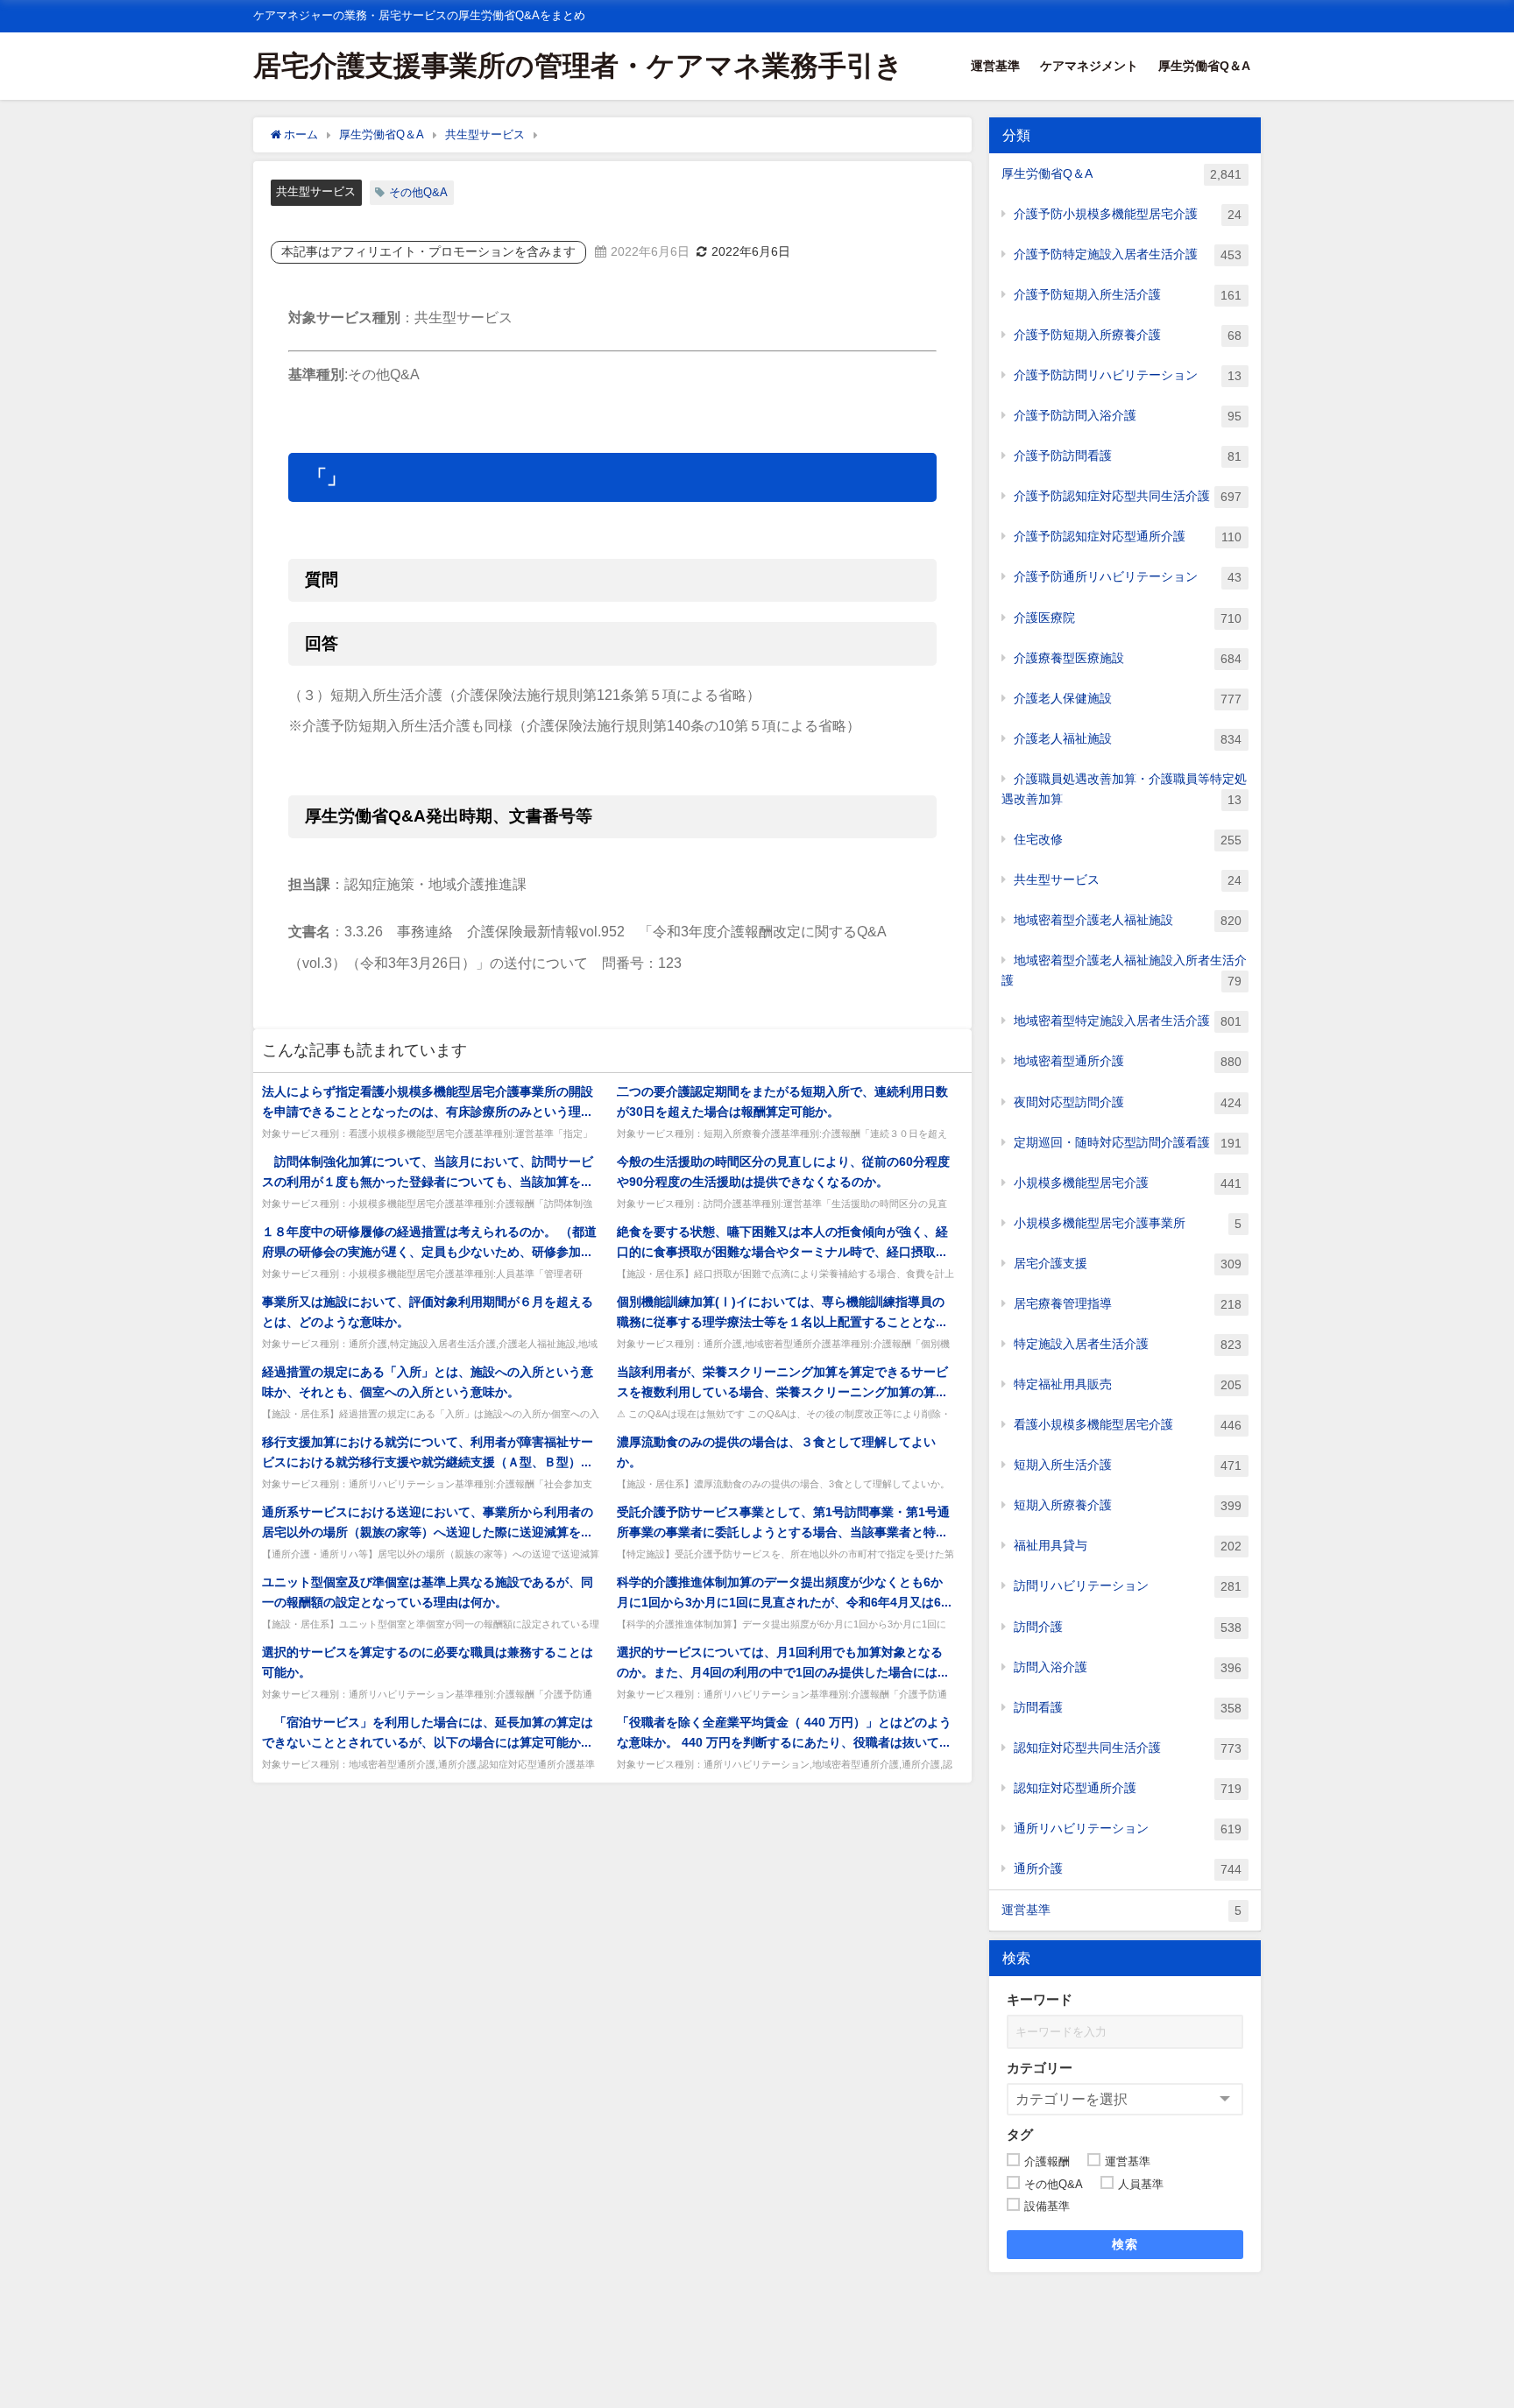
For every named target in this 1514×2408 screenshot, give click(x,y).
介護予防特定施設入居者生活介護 (1128, 254)
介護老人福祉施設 (1128, 739)
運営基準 (995, 66)
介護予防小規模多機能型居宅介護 (1128, 214)
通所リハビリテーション (1128, 1829)
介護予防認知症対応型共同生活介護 (1128, 496)
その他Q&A (418, 192)
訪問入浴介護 (1128, 1667)
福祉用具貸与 (1128, 1546)
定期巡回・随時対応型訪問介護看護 (1128, 1143)
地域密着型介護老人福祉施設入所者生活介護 (1124, 971)
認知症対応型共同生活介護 (1128, 1748)
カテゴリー (1040, 2068)
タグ (1020, 2134)
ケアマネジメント (1089, 66)
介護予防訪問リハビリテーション (1128, 375)
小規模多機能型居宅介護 (1128, 1183)
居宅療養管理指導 (1128, 1304)
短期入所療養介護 (1128, 1505)
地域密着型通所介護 (1128, 1061)
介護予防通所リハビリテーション (1128, 577)
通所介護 (1128, 1869)
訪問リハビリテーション (1128, 1586)
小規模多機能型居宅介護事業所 (1128, 1223)
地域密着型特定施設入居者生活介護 (1128, 1021)
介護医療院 (1128, 618)
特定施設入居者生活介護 (1128, 1344)
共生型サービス (316, 191)
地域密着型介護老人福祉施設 (1128, 920)
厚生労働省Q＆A (1204, 66)
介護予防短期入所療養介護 (1128, 335)
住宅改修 (1128, 840)
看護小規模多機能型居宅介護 (1128, 1425)
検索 (1125, 2244)
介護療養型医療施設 (1128, 658)
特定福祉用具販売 (1128, 1384)
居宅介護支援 (1128, 1264)
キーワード (1040, 1999)
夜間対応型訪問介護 (1128, 1102)
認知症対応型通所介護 (1128, 1788)
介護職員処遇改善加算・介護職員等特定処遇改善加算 (1124, 789)
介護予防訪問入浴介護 (1128, 416)
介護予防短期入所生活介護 (1128, 295)
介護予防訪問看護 (1128, 456)
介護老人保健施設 (1128, 699)
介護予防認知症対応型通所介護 (1128, 537)
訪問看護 (1128, 1708)
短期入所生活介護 (1128, 1465)
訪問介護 (1128, 1627)
